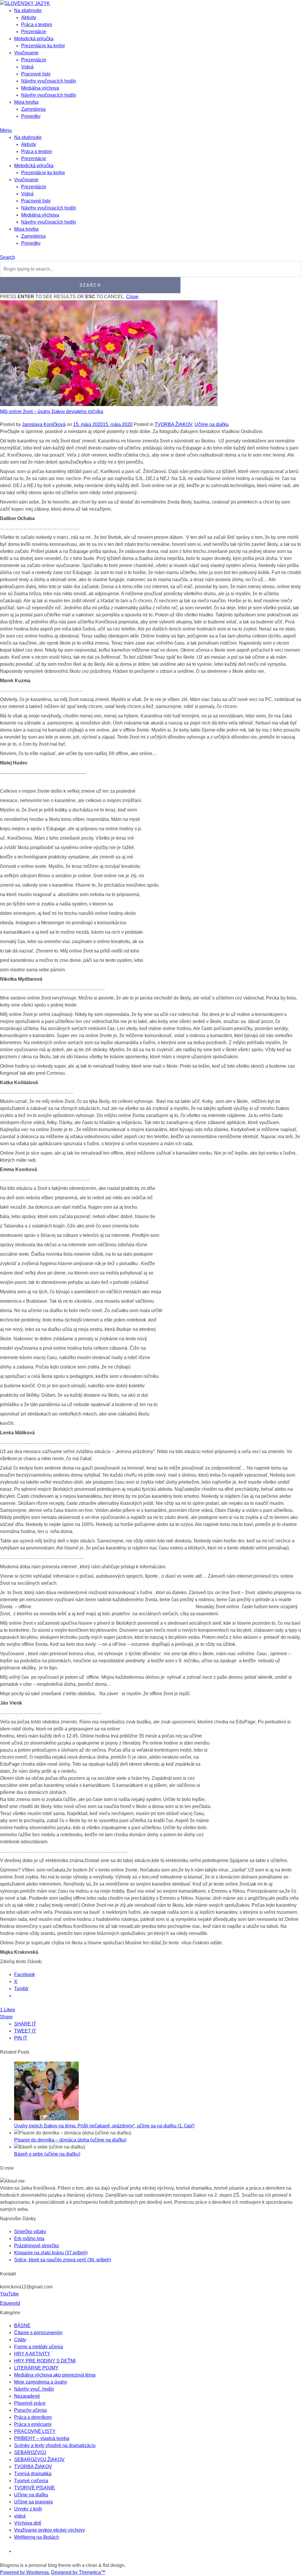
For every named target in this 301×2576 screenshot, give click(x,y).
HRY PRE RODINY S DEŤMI (45, 2361)
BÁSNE (22, 2326)
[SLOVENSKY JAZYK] (25, 3)
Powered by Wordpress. (25, 2572)
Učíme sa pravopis (34, 2502)
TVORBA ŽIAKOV (173, 424)
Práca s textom (37, 25)
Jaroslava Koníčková (44, 424)
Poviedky (31, 116)
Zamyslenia (33, 109)
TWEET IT (25, 2031)
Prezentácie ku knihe (43, 46)
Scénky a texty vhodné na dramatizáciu (55, 2445)
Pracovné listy (36, 74)
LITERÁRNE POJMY (36, 2368)
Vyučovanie (26, 53)
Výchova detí (28, 2523)
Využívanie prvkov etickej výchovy (50, 2530)
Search (7, 257)
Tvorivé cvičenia (31, 2481)
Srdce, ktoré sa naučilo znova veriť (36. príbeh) (63, 2260)
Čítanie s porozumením (38, 2333)
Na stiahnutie (28, 10)
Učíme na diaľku (212, 424)
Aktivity (29, 17)
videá (20, 2516)
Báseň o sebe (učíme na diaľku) (47, 2154)
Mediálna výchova (40, 88)
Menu (6, 130)
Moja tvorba (26, 102)
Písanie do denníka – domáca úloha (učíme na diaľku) (70, 2140)
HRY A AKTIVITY (32, 2354)
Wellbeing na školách (37, 2537)
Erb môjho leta (29, 2239)
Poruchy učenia (30, 2410)
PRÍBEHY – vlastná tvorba (42, 2438)
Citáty (20, 2340)
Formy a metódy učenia (39, 2347)
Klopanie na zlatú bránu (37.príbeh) (51, 2253)
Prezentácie (34, 32)
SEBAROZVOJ (30, 2452)
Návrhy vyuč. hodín (34, 2389)
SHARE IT (25, 2024)
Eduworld (10, 2303)
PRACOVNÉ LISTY (35, 2431)
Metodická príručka (34, 39)
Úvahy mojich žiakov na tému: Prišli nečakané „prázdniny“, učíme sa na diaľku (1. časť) (104, 2126)
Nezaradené (27, 2396)
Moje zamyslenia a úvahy (41, 2382)
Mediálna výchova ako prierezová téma (55, 2375)
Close (132, 297)
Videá (27, 67)
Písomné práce (30, 2403)
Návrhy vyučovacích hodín (49, 81)
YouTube (9, 2294)
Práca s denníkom (33, 2417)
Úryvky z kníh (28, 2509)
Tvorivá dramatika (33, 2474)
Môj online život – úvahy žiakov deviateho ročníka (52, 411)
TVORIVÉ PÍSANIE (35, 2488)
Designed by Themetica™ (78, 2572)
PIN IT (21, 2038)
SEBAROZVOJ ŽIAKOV (39, 2460)
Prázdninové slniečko (37, 2246)
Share (6, 2017)
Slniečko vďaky (30, 2232)
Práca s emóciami (33, 2424)
